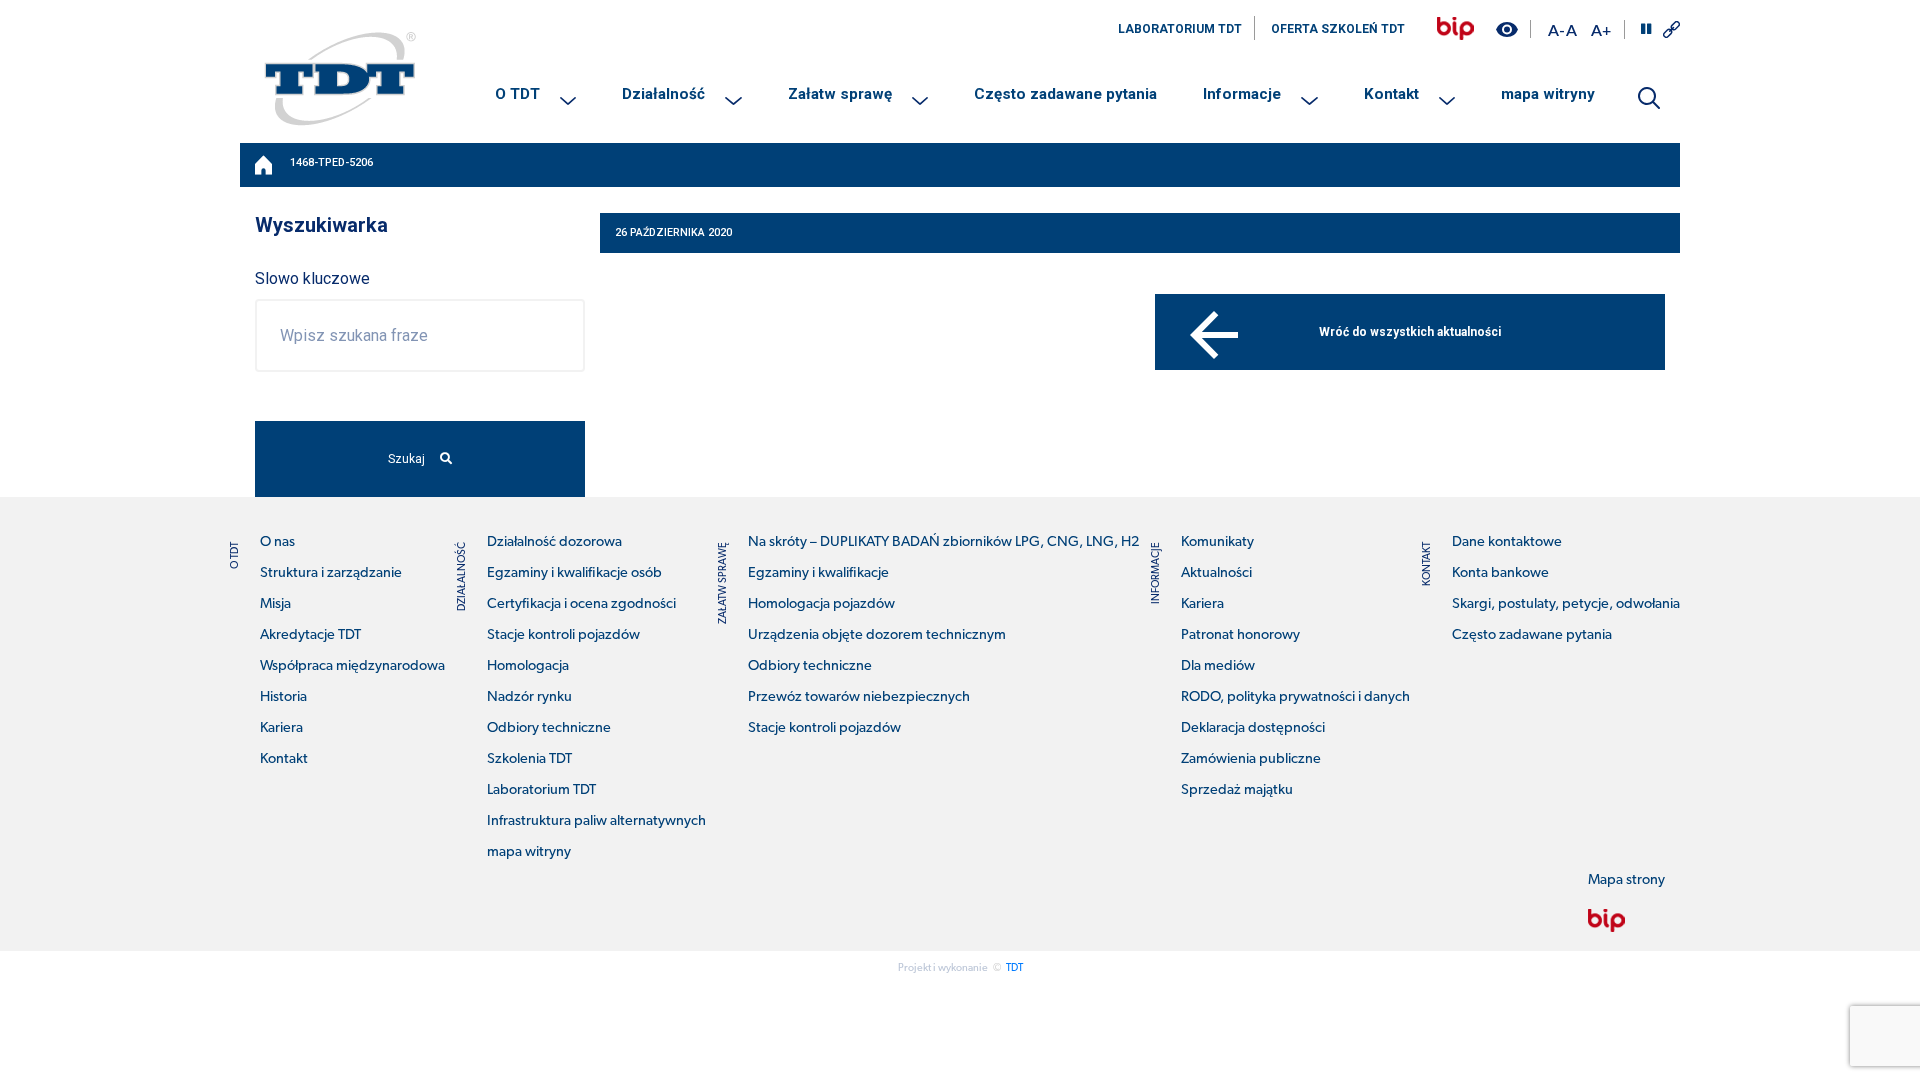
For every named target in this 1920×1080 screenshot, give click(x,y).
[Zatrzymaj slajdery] (1646, 29)
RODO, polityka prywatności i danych (1295, 697)
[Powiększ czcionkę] (1601, 29)
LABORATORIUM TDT (1180, 29)
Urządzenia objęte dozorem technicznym (877, 635)
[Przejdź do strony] (1455, 28)
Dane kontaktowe (1507, 542)
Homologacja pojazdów (821, 604)
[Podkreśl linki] (1671, 29)
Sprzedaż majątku (1237, 790)
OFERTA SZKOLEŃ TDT (1338, 29)
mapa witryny (1548, 94)
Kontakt (1391, 94)
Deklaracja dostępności (1253, 728)
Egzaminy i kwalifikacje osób (574, 573)
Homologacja (528, 666)
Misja (275, 604)
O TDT (517, 94)
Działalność (663, 94)
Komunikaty (1217, 542)
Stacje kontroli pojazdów (563, 635)
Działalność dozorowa (554, 542)
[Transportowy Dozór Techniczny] (340, 78)
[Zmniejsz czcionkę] (1556, 29)
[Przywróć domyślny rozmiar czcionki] (1571, 29)
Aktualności (1216, 573)
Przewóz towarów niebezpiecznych (859, 697)
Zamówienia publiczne (1251, 759)
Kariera (281, 728)
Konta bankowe (1500, 573)
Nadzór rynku (529, 697)
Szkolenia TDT (529, 759)
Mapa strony (1626, 880)
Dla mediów (1218, 666)
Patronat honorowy (1240, 635)
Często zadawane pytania (1065, 94)
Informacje (1242, 94)
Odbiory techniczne (549, 728)
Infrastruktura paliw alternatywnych (596, 821)
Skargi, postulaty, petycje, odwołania (1566, 604)
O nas (277, 542)
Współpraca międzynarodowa (352, 666)
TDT (1014, 968)
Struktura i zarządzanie (331, 573)
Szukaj (406, 459)
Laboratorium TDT (541, 790)
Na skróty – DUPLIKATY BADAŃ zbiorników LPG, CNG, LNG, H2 (943, 542)
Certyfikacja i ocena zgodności (581, 604)
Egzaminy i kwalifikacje (818, 573)
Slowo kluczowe (312, 278)
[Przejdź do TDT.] (265, 165)
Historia (283, 697)
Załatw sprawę (840, 94)
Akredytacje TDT (310, 635)
